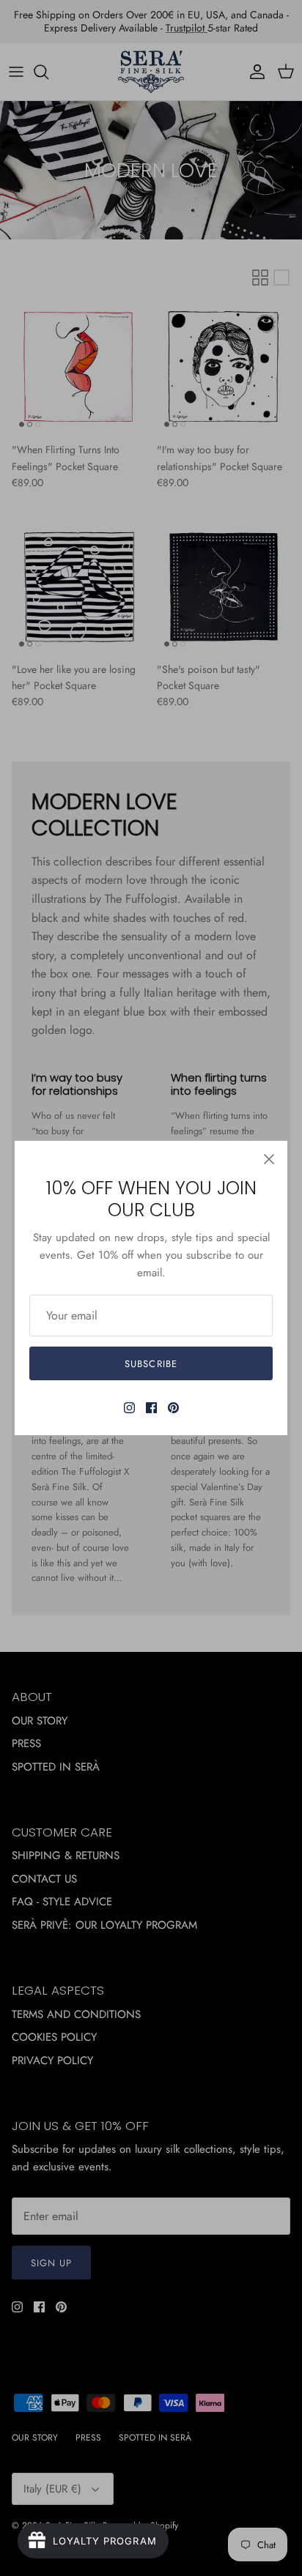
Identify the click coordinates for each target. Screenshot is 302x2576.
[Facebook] (151, 1408)
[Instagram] (129, 1408)
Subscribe (151, 1364)
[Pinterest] (173, 1408)
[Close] (269, 1159)
